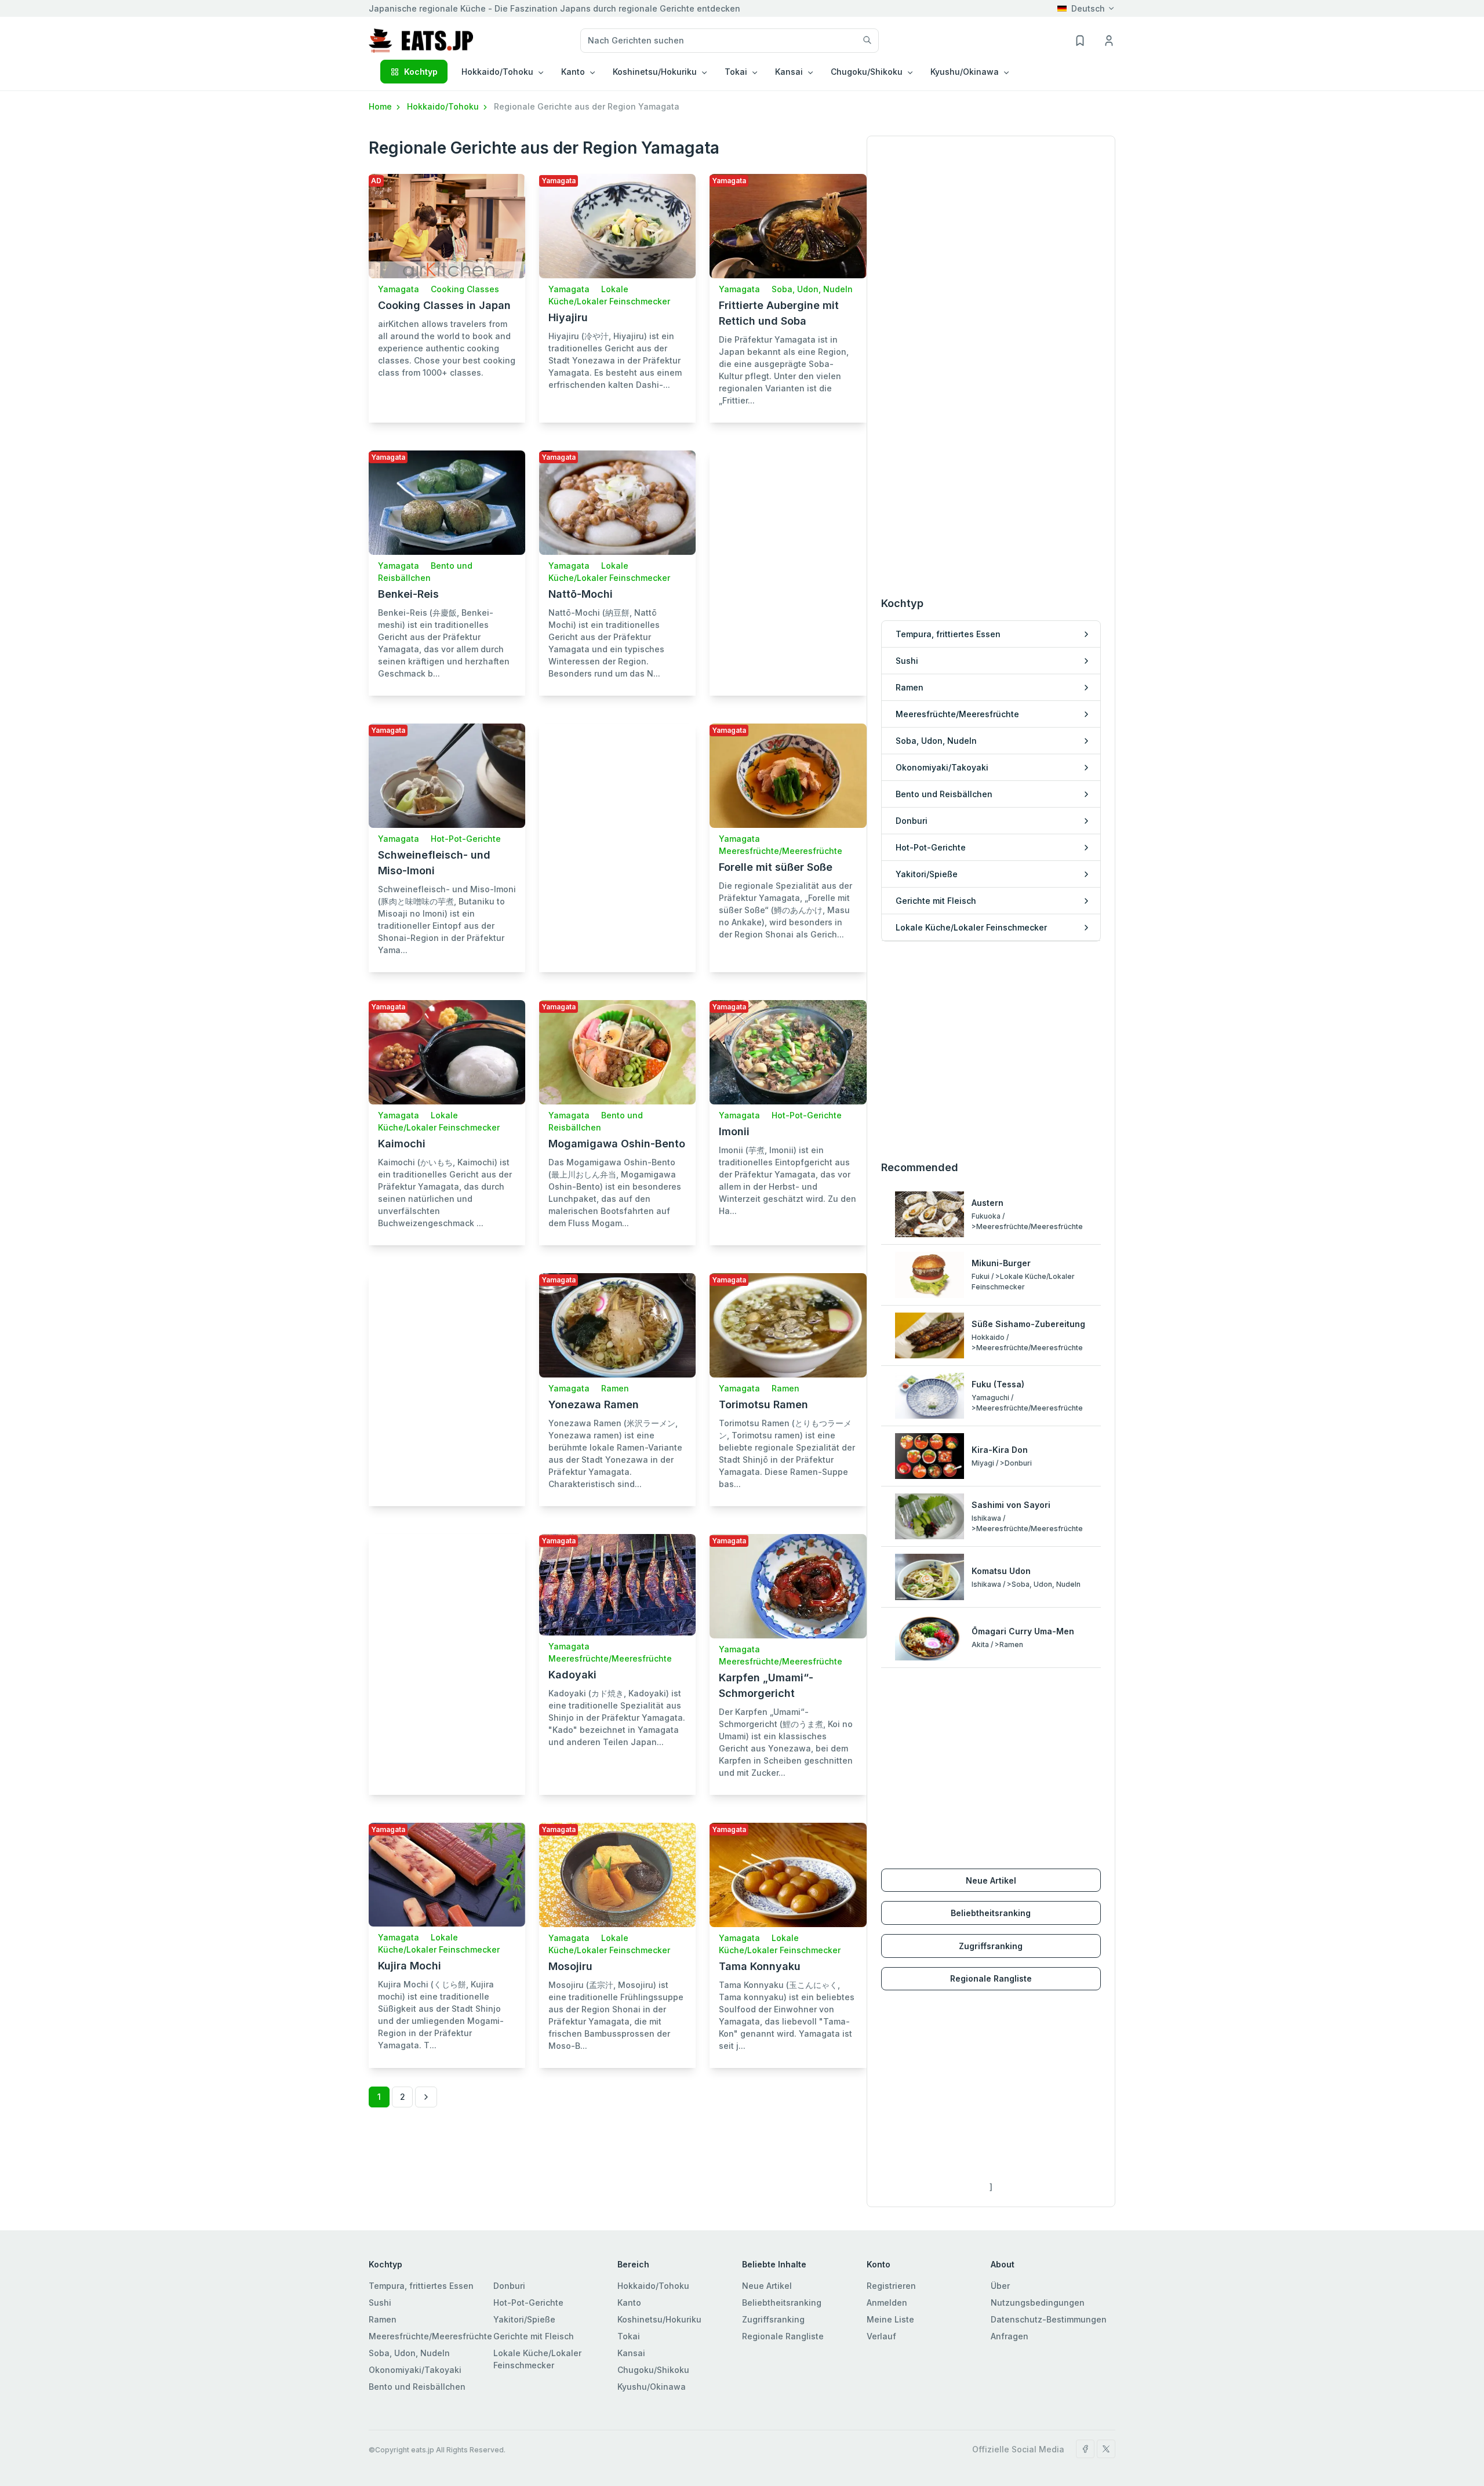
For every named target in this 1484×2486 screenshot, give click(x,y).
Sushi (380, 2303)
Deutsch (1088, 8)
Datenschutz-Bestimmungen (1049, 2319)
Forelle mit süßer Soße (776, 867)
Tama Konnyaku (760, 1966)
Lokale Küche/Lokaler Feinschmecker (537, 2359)
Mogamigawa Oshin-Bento (617, 1144)
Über (1000, 2286)
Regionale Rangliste (991, 1978)
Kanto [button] (573, 72)
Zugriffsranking (991, 1946)
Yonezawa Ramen (594, 1404)
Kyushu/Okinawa (652, 2387)
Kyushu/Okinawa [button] (965, 72)
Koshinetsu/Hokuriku (659, 2319)
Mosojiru (570, 1966)
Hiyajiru (568, 317)
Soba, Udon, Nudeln (812, 289)
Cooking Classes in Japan (444, 305)
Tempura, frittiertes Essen (421, 2286)
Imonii (734, 1131)
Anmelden (887, 2303)
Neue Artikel (991, 1880)
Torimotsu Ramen (763, 1404)
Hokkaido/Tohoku (444, 106)
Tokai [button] (736, 72)
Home (381, 106)
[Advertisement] (788, 560)
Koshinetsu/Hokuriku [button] (655, 72)
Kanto (629, 2303)
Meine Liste (890, 2319)
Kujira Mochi (410, 1966)
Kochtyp (421, 72)
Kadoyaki (572, 1675)
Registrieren (891, 2286)
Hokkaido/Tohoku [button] (497, 72)
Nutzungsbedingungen (1038, 2303)
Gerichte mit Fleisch (534, 2336)
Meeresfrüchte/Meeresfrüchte (781, 851)
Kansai (631, 2353)
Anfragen (1010, 2336)
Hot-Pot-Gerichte (466, 839)
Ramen (615, 1388)
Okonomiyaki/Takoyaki (415, 2370)
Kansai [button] (789, 72)
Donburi (509, 2286)
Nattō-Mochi (581, 594)
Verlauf (881, 2336)
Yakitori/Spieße (524, 2319)
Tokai (629, 2336)
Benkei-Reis (408, 594)
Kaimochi (402, 1144)
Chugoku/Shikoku (653, 2370)
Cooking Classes (465, 289)
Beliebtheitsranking (991, 1913)
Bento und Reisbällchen (417, 2387)
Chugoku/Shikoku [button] (867, 72)
